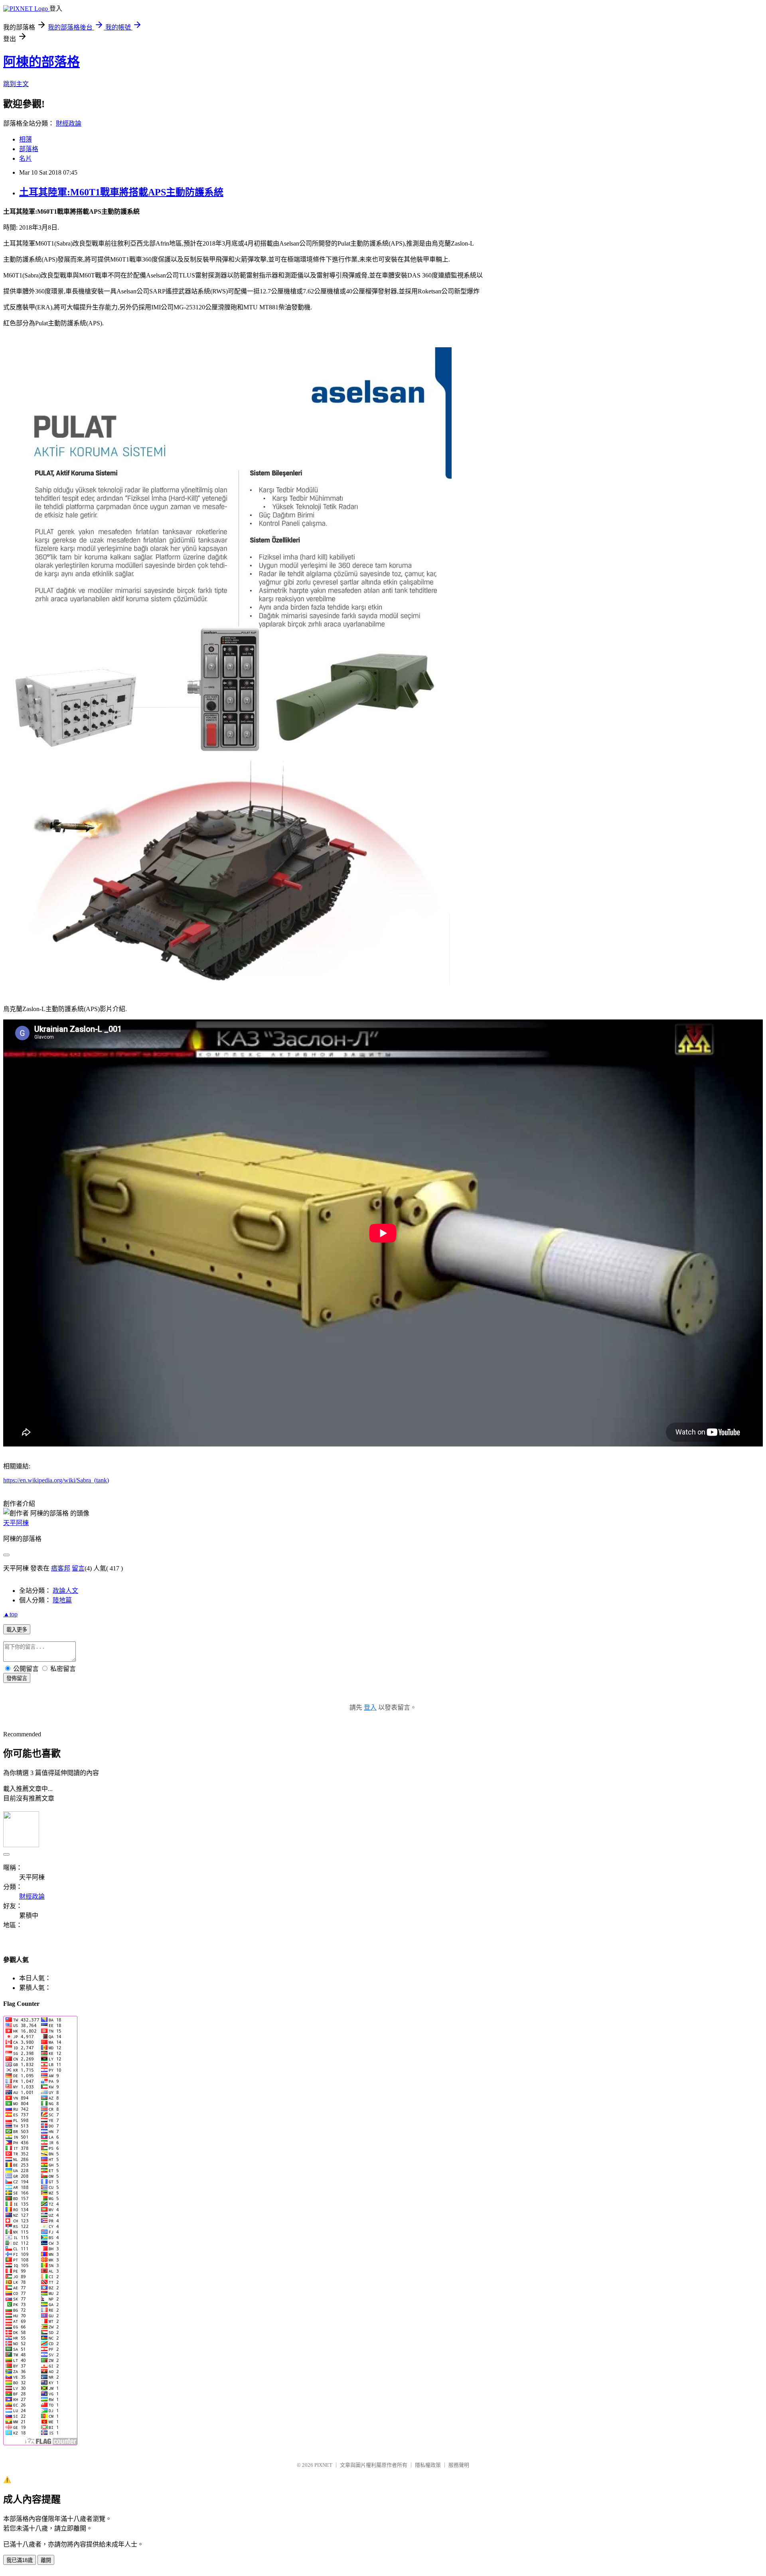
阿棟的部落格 (41, 62)
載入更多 (17, 1630)
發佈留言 (17, 1678)
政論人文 (65, 1591)
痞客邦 (61, 1568)
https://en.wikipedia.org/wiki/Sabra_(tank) (56, 1480)
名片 (26, 158)
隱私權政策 (428, 2465)
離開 (46, 2560)
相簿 (26, 139)
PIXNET (323, 2465)
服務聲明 (459, 2465)
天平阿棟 (16, 1523)
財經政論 (69, 123)
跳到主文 (16, 84)
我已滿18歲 (20, 2560)
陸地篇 (62, 1600)
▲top (10, 1614)
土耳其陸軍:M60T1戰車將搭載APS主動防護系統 (121, 192)
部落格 (29, 149)
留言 (78, 1568)
